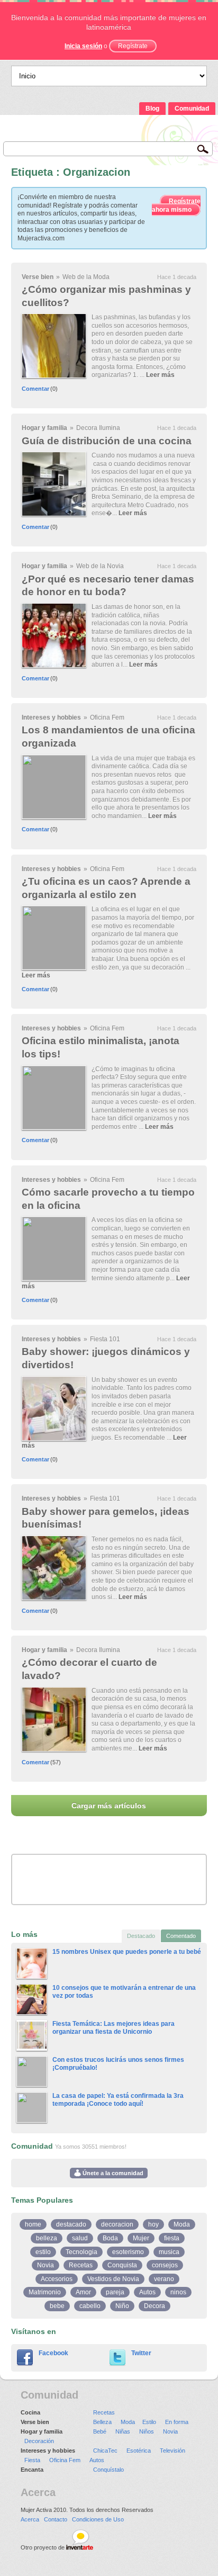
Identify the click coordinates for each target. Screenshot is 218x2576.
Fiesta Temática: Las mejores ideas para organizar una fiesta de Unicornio (113, 2028)
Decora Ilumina (98, 428)
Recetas (81, 2265)
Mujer (141, 2238)
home (33, 2224)
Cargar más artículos (109, 1806)
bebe (57, 2306)
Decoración (39, 2441)
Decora (155, 2306)
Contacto (56, 2519)
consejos (165, 2265)
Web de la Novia (100, 566)
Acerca (30, 2519)
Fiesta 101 (105, 1339)
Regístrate (133, 46)
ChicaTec (105, 2451)
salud (80, 2238)
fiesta (172, 2238)
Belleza (102, 2422)
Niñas (123, 2431)
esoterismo (128, 2252)
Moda (182, 2224)
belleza (47, 2238)
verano (164, 2279)
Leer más (160, 375)
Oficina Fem (107, 717)
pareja (115, 2292)
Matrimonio (45, 2292)
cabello (90, 2306)
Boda (110, 2238)
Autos (147, 2292)
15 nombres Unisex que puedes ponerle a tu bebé (127, 1952)
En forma (177, 2422)
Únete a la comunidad (112, 2173)
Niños (147, 2431)
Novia (46, 2265)
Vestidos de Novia (113, 2279)
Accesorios (57, 2279)
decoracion (117, 2224)
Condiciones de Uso (98, 2519)
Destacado (141, 1936)
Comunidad (192, 109)
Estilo (149, 2422)
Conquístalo (108, 2470)
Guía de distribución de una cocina (107, 441)
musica (169, 2252)
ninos (178, 2292)
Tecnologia (81, 2252)
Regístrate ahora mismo (176, 205)
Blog (152, 109)
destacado (71, 2224)
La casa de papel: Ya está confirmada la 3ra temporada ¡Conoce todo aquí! (118, 2100)
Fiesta (32, 2460)
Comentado (181, 1936)
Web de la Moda (86, 277)
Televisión (172, 2451)
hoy (153, 2224)
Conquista (122, 2265)
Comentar (35, 389)
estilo (43, 2252)
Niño (122, 2306)
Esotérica (139, 2451)
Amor (83, 2292)
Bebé (100, 2431)
